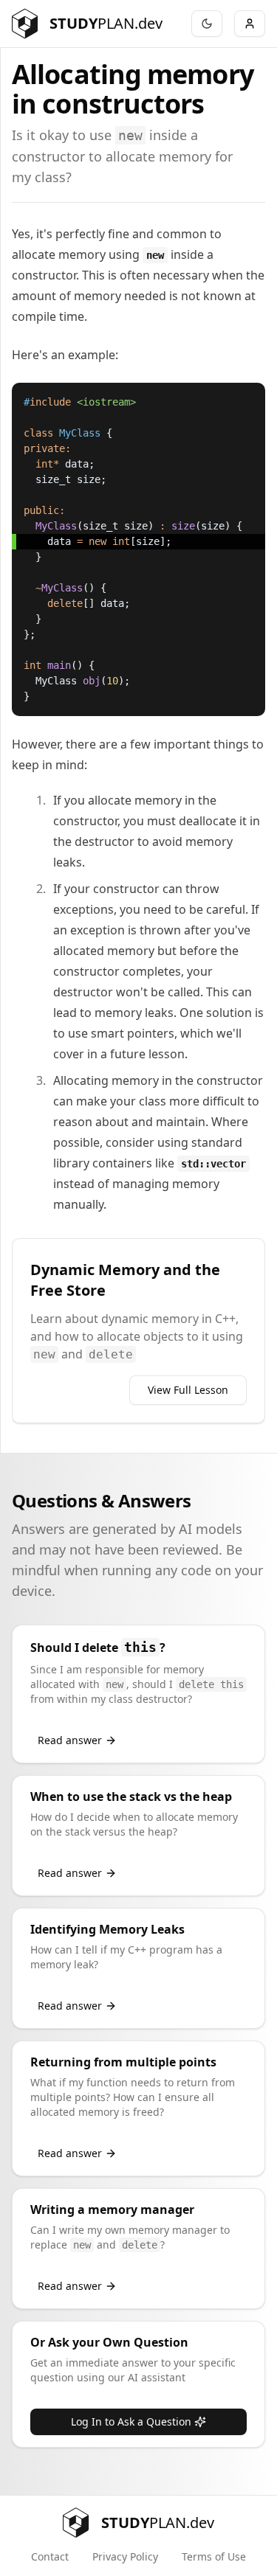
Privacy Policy (125, 2556)
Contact (50, 2556)
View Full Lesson (188, 1390)
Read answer (70, 1740)
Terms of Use (214, 2556)
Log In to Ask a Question (131, 2421)
